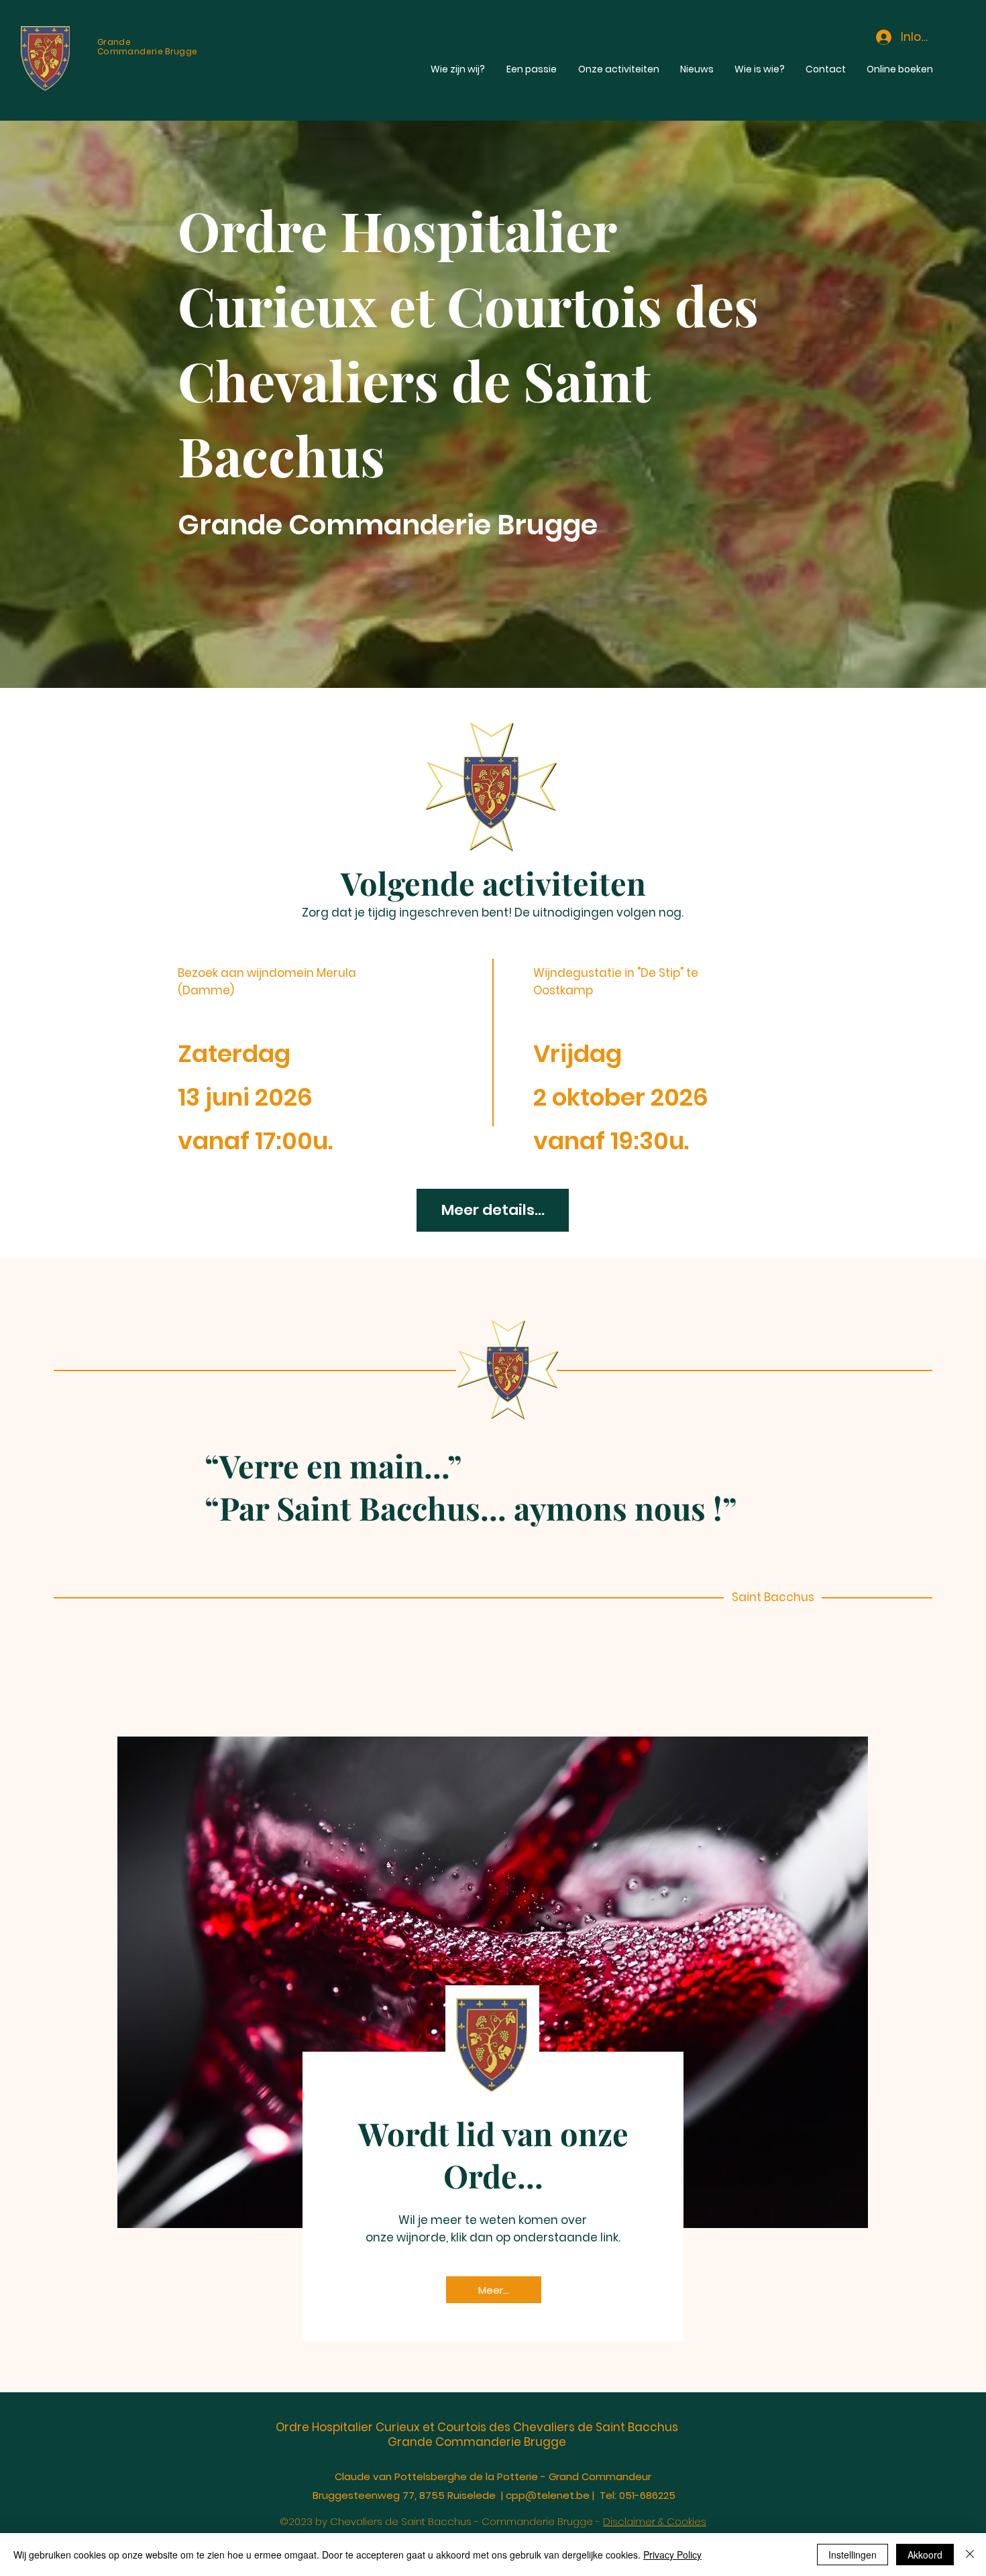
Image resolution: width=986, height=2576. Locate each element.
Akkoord (925, 2555)
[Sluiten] (970, 2555)
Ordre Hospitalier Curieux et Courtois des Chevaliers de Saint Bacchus (477, 2427)
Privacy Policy (672, 2555)
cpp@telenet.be (548, 2495)
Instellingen (853, 2555)
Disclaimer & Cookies (655, 2521)
